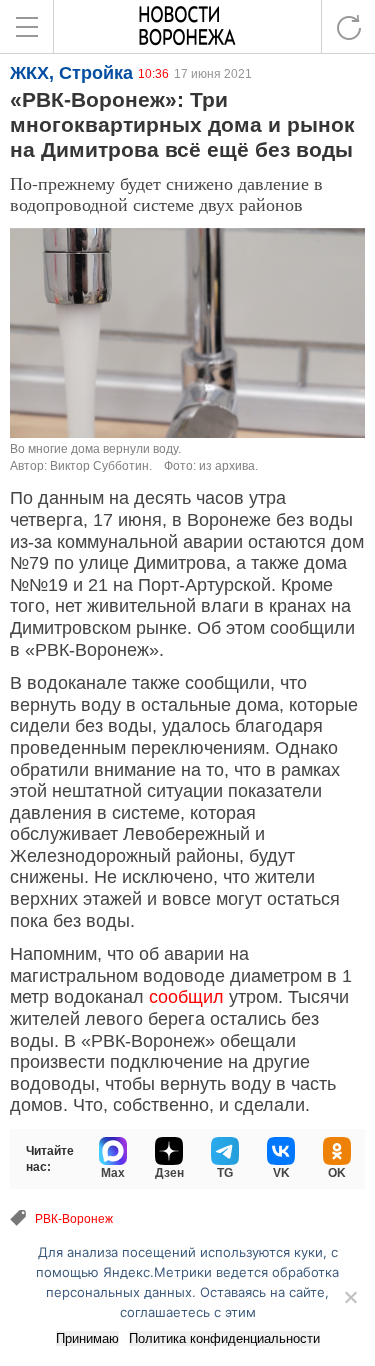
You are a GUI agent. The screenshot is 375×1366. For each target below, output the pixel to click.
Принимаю (87, 1338)
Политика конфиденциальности (224, 1338)
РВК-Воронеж (74, 1219)
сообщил (186, 997)
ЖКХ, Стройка (71, 73)
